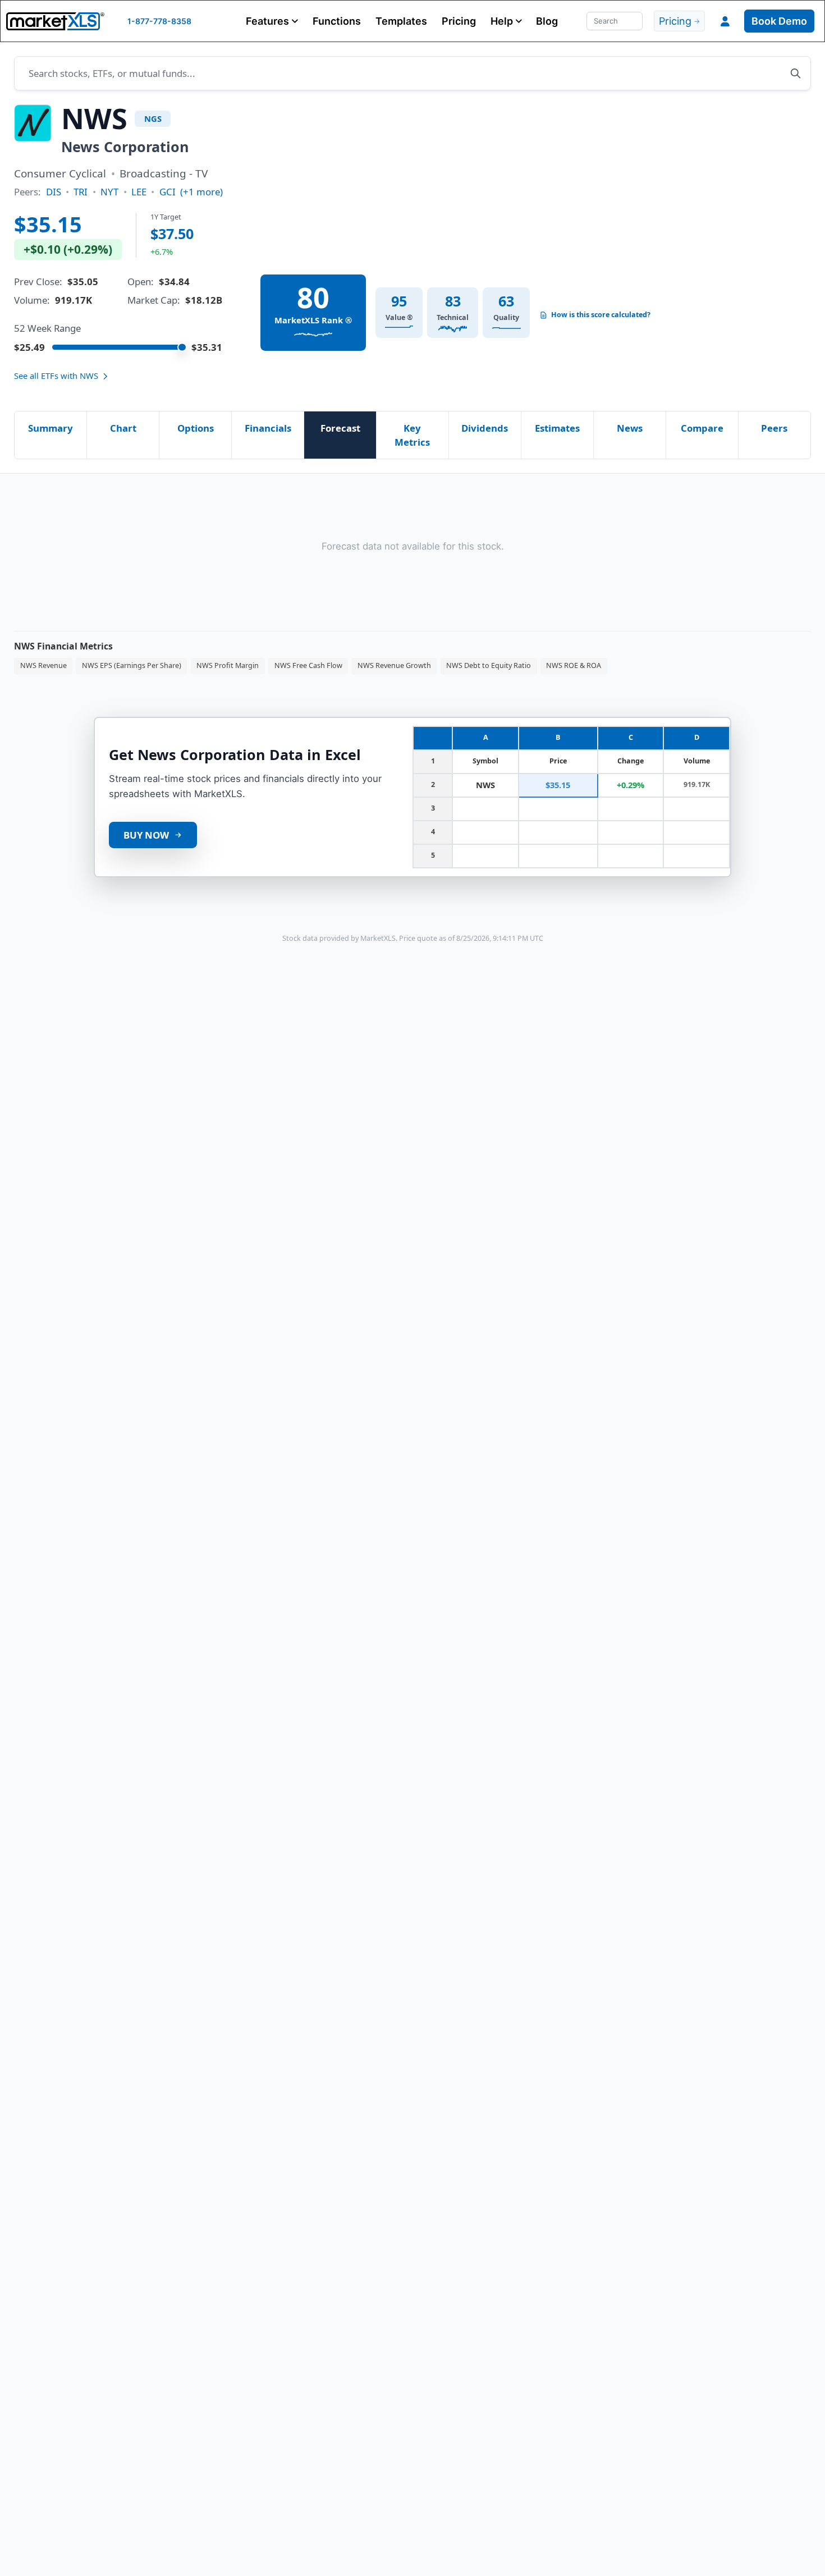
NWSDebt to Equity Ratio (489, 665)
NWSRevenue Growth (394, 665)
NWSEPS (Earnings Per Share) (132, 665)
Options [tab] (196, 428)
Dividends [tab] (485, 428)
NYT (109, 192)
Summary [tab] (51, 428)
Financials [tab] (268, 428)
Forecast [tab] (340, 428)
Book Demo (779, 21)
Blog (547, 21)
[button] (272, 21)
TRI (81, 192)
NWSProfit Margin (228, 665)
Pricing (459, 21)
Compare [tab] (702, 428)
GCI (168, 192)
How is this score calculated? (601, 315)
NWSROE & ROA (574, 665)
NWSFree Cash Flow (308, 665)
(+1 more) (201, 192)
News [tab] (630, 428)
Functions (337, 21)
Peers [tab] (774, 428)
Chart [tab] (123, 428)
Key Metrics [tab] (412, 435)
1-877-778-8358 (159, 21)
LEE (139, 192)
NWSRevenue (43, 665)
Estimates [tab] (557, 428)
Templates (401, 21)
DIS (54, 192)
